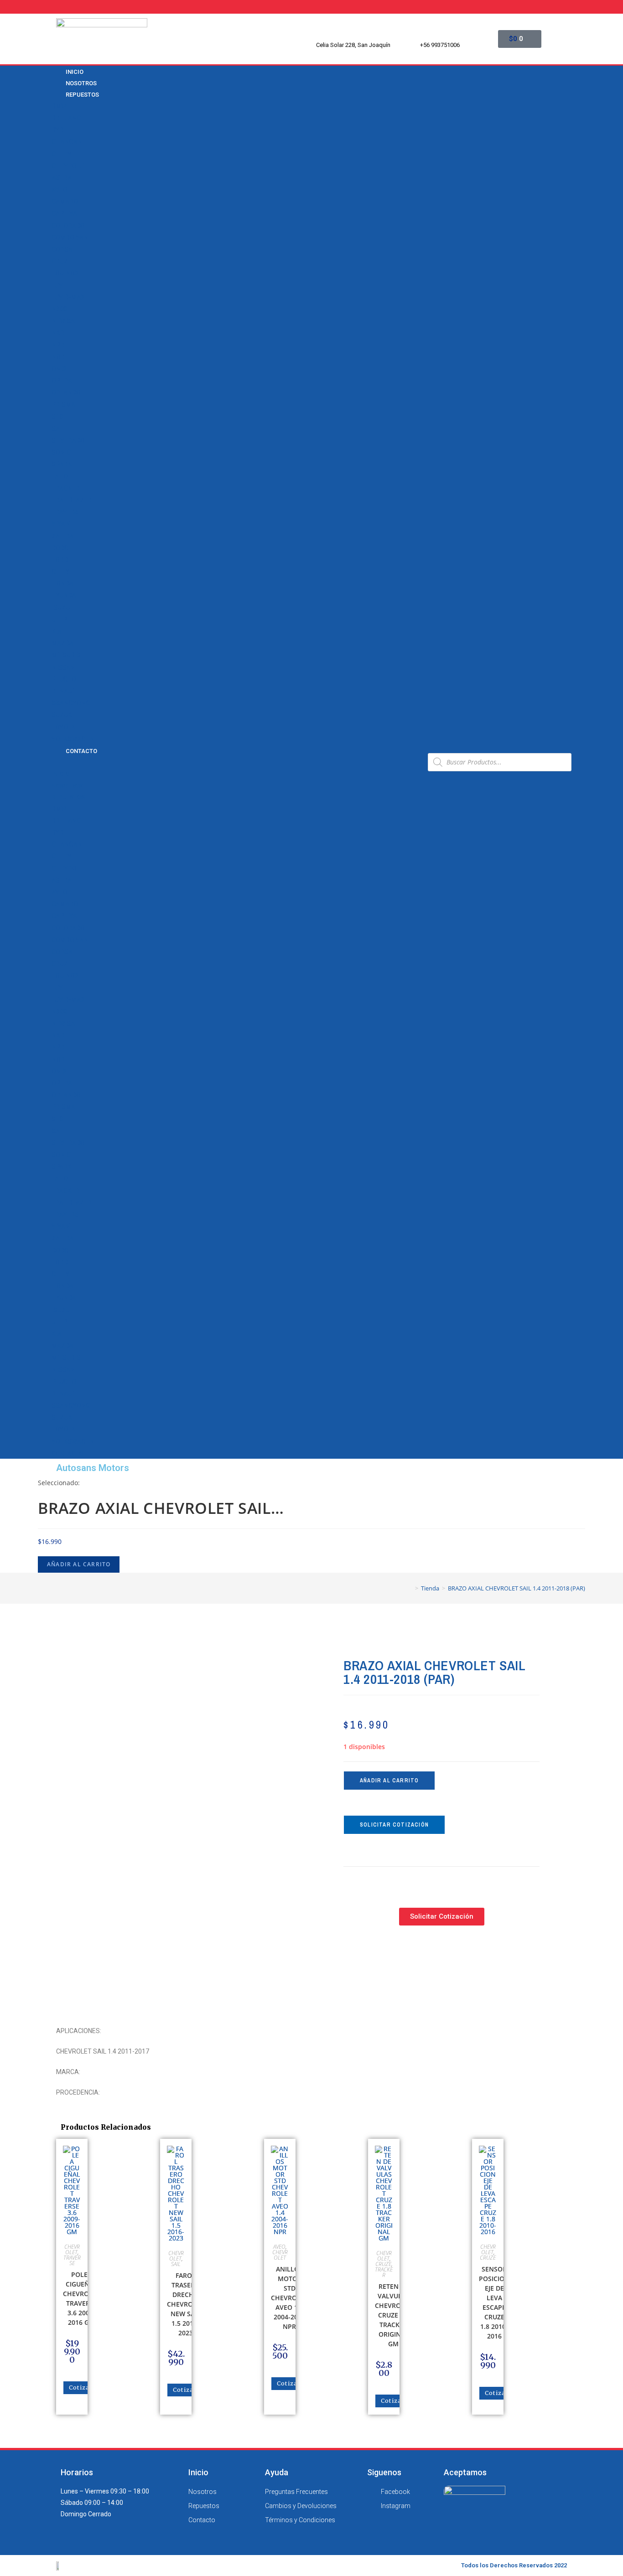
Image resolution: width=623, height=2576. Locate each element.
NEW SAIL (66, 321)
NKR (58, 333)
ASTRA (62, 178)
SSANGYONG (71, 703)
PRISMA (63, 404)
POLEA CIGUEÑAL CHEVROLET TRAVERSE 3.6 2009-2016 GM (81, 2298)
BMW (59, 106)
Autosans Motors (93, 1468)
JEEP (59, 619)
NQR (58, 357)
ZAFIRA (62, 536)
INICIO (60, 774)
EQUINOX (65, 273)
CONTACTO (81, 751)
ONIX (59, 369)
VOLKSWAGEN (73, 739)
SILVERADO (68, 440)
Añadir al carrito (79, 1564)
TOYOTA (63, 727)
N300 (59, 309)
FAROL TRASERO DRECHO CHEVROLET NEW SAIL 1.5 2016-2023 (185, 2304)
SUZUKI (63, 715)
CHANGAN (67, 142)
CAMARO (65, 201)
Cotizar (81, 2388)
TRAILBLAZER (72, 500)
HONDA (62, 583)
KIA (57, 631)
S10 (57, 417)
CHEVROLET (69, 166)
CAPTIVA (64, 213)
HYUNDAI (65, 595)
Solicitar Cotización (394, 1825)
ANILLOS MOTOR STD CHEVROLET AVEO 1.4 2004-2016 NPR (289, 2298)
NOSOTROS (67, 786)
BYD (57, 130)
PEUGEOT (66, 679)
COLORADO (68, 226)
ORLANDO (66, 392)
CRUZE (62, 261)
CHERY (62, 154)
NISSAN (63, 667)
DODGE (62, 548)
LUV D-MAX (68, 297)
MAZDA (62, 643)
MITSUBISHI (69, 655)
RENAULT (65, 691)
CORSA (62, 249)
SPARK (62, 464)
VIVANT (62, 524)
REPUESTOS (82, 95)
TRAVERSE (67, 512)
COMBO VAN (70, 237)
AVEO (60, 190)
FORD (60, 560)
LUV (57, 285)
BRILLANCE (68, 118)
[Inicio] (410, 1588)
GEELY (60, 572)
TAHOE (62, 476)
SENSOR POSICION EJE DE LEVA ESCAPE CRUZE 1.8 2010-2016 (494, 2302)
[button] (236, 762)
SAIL (58, 428)
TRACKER (65, 488)
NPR (58, 345)
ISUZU (61, 608)
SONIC (61, 452)
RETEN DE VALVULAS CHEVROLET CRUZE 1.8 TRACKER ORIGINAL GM (393, 2315)
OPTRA (62, 381)
